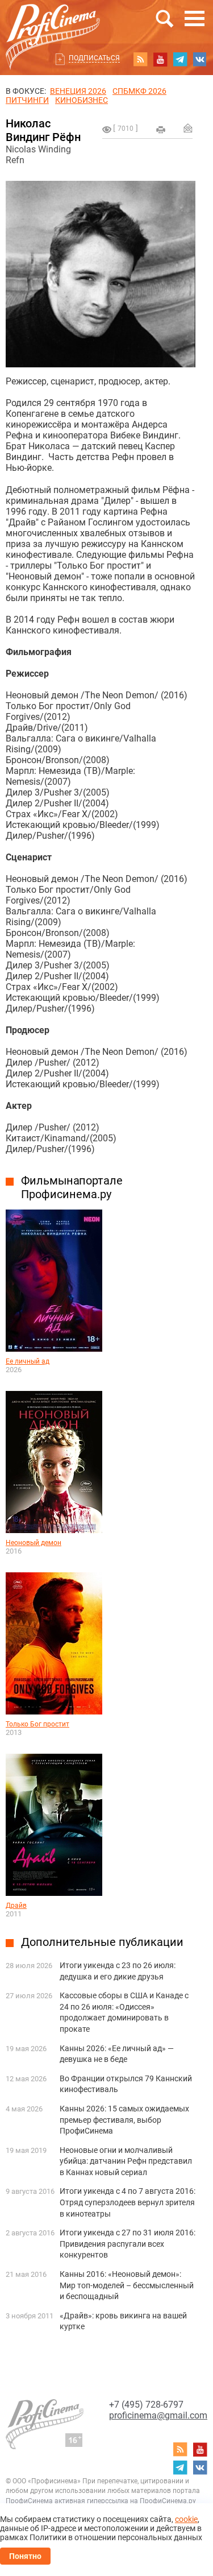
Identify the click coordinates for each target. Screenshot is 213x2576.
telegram (180, 59)
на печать (161, 130)
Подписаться (94, 58)
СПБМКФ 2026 (139, 91)
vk (200, 59)
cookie (186, 2519)
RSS (140, 59)
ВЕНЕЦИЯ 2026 (78, 91)
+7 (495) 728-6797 (146, 2405)
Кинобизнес (82, 100)
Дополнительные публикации (102, 1942)
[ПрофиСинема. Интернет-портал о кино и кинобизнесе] (53, 24)
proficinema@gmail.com (158, 2415)
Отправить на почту (188, 128)
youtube (160, 59)
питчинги (27, 100)
